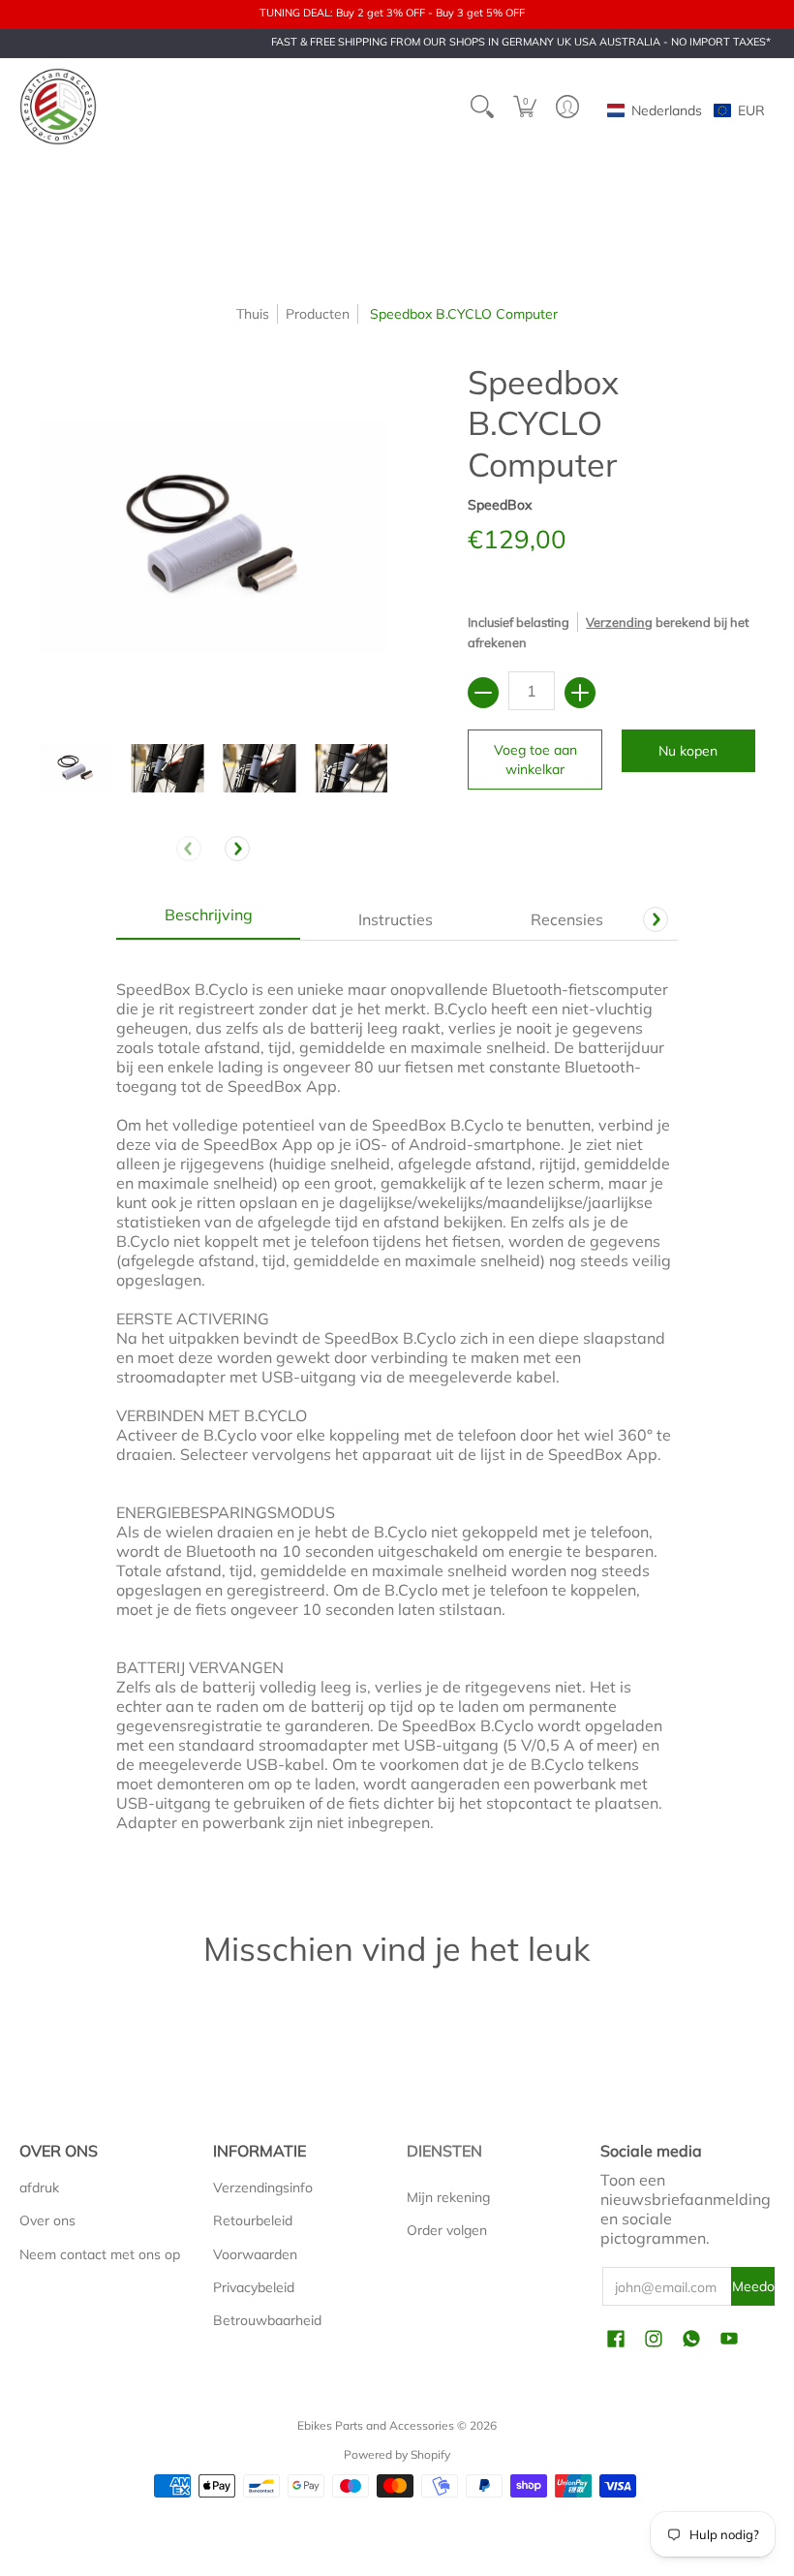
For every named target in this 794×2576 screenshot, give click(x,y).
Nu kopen (688, 751)
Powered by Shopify (397, 2454)
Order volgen (447, 2230)
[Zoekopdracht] (482, 107)
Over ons (47, 2220)
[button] (525, 107)
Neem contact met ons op (100, 2254)
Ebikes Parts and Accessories (376, 2425)
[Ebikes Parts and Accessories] (58, 107)
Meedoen (753, 2286)
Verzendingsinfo (263, 2188)
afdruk (39, 2188)
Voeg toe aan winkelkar (535, 760)
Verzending (619, 622)
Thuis (253, 314)
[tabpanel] (397, 1405)
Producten (318, 314)
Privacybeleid (254, 2287)
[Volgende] (237, 849)
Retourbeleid (253, 2220)
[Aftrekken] (483, 693)
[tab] (208, 919)
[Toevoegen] (580, 693)
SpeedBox (500, 505)
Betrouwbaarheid (267, 2320)
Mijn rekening (448, 2197)
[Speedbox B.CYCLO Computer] (75, 769)
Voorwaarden (255, 2254)
